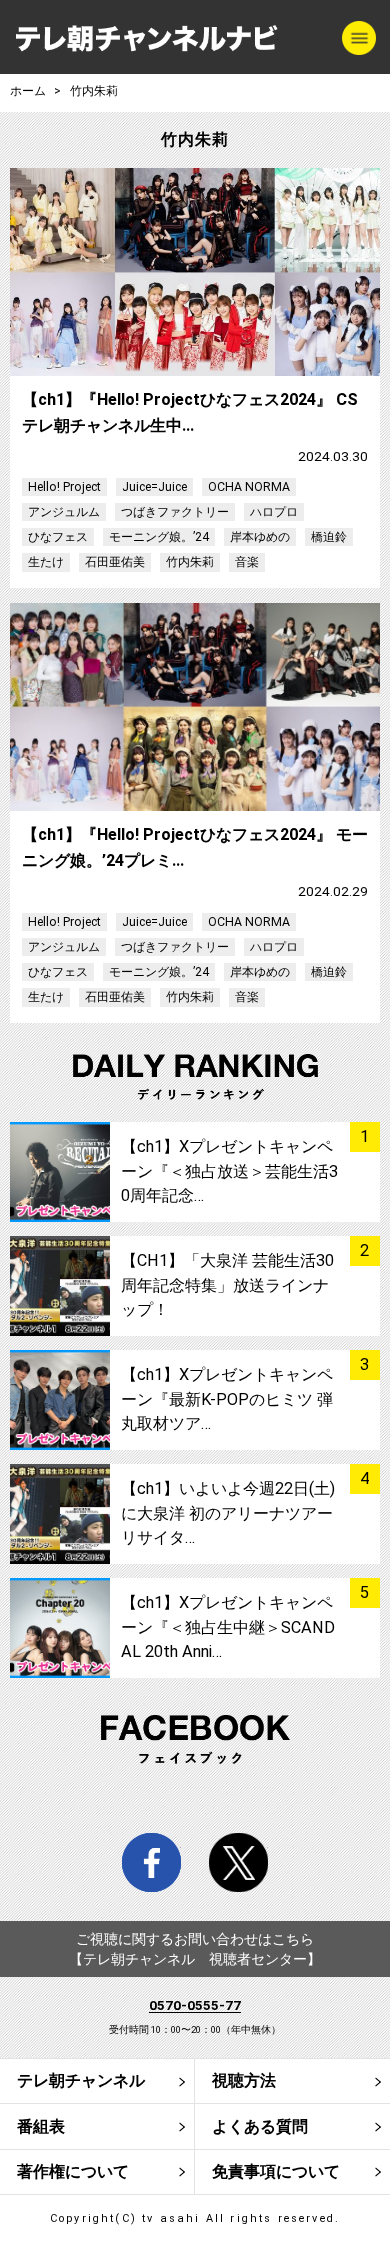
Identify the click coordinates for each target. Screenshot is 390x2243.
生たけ (46, 562)
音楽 (247, 562)
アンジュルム (64, 512)
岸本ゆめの (260, 537)
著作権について (73, 2171)
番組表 (41, 2126)
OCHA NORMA (249, 487)
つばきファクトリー (175, 512)
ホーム (28, 91)
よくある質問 (260, 2126)
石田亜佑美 (115, 562)
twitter (238, 1862)
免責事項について (276, 2171)
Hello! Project (64, 487)
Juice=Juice (154, 487)
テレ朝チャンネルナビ (147, 39)
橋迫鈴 (329, 537)
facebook (151, 1862)
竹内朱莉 (190, 562)
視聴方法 (244, 2080)
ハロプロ (274, 512)
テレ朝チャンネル (81, 2080)
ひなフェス (58, 537)
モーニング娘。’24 (159, 537)
